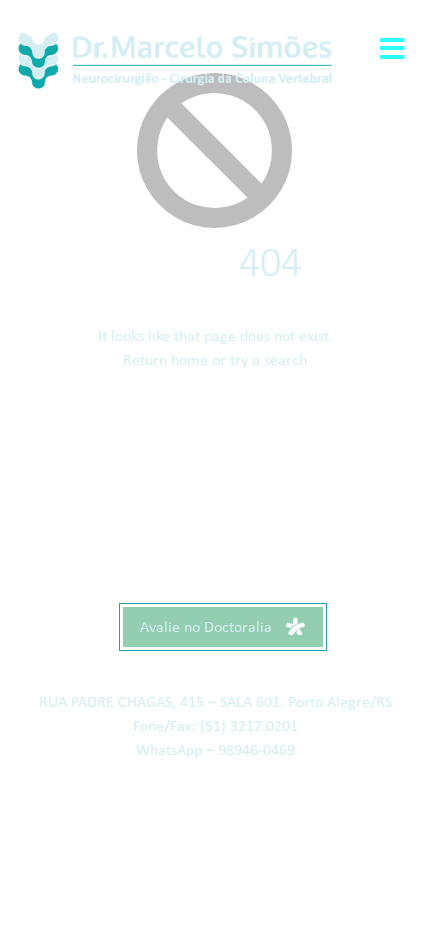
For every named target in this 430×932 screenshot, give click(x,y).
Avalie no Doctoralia (208, 628)
